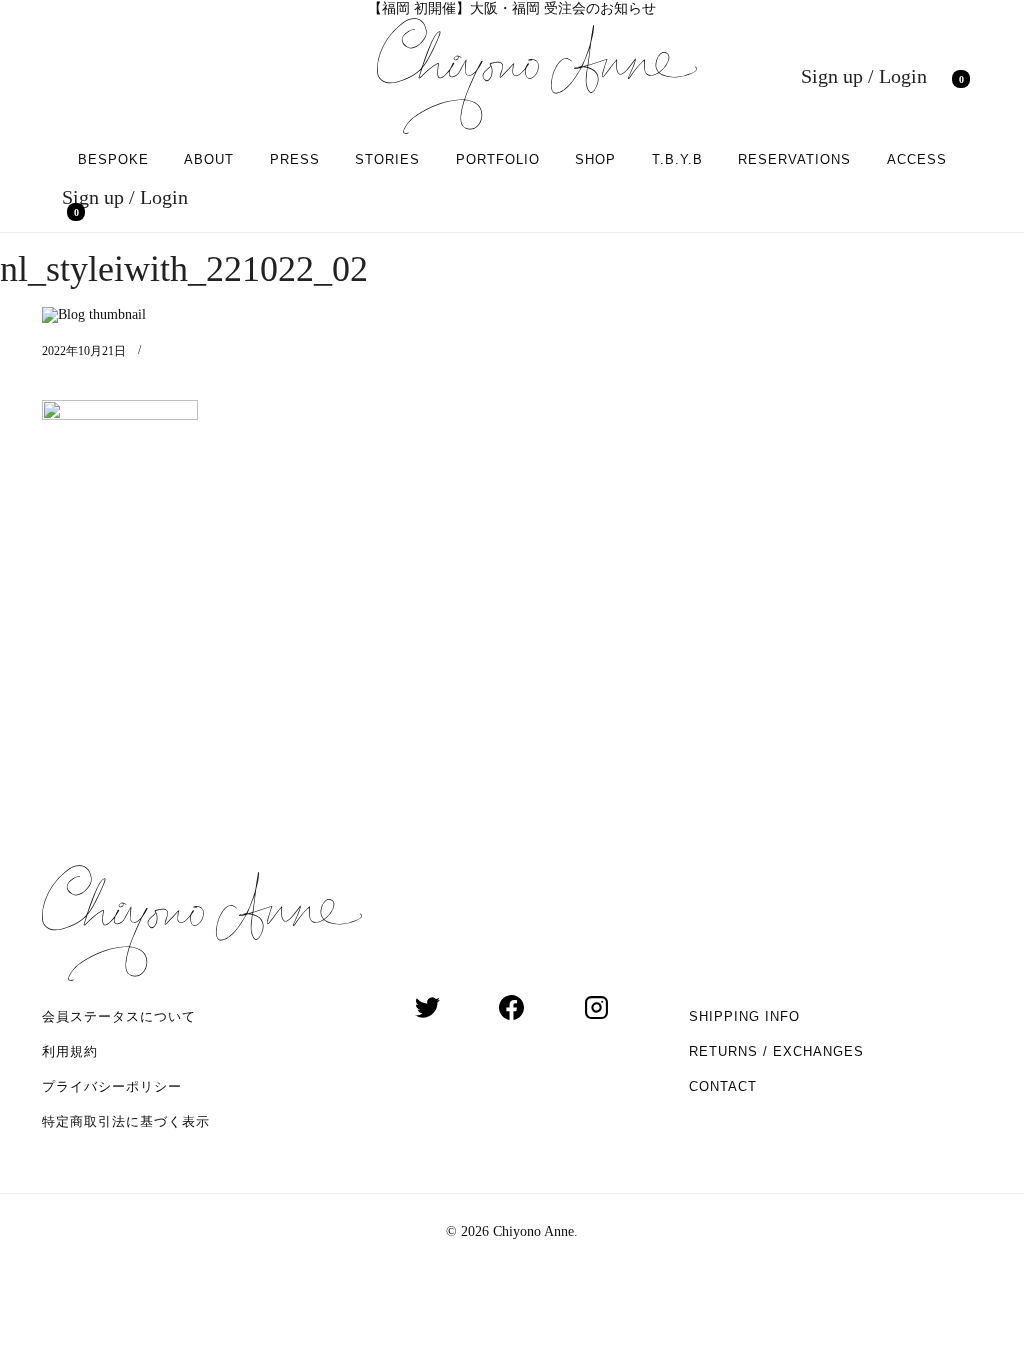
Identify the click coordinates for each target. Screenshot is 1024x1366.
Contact (723, 1086)
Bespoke (113, 159)
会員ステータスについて (119, 1016)
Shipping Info (744, 1016)
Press (295, 159)
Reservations (794, 159)
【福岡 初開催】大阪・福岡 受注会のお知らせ (512, 8)
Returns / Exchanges (776, 1051)
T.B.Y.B (677, 159)
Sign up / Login (864, 76)
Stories (387, 159)
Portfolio (498, 159)
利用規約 (70, 1051)
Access (917, 159)
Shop (595, 159)
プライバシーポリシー (112, 1086)
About (209, 159)
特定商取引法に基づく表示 (126, 1121)
